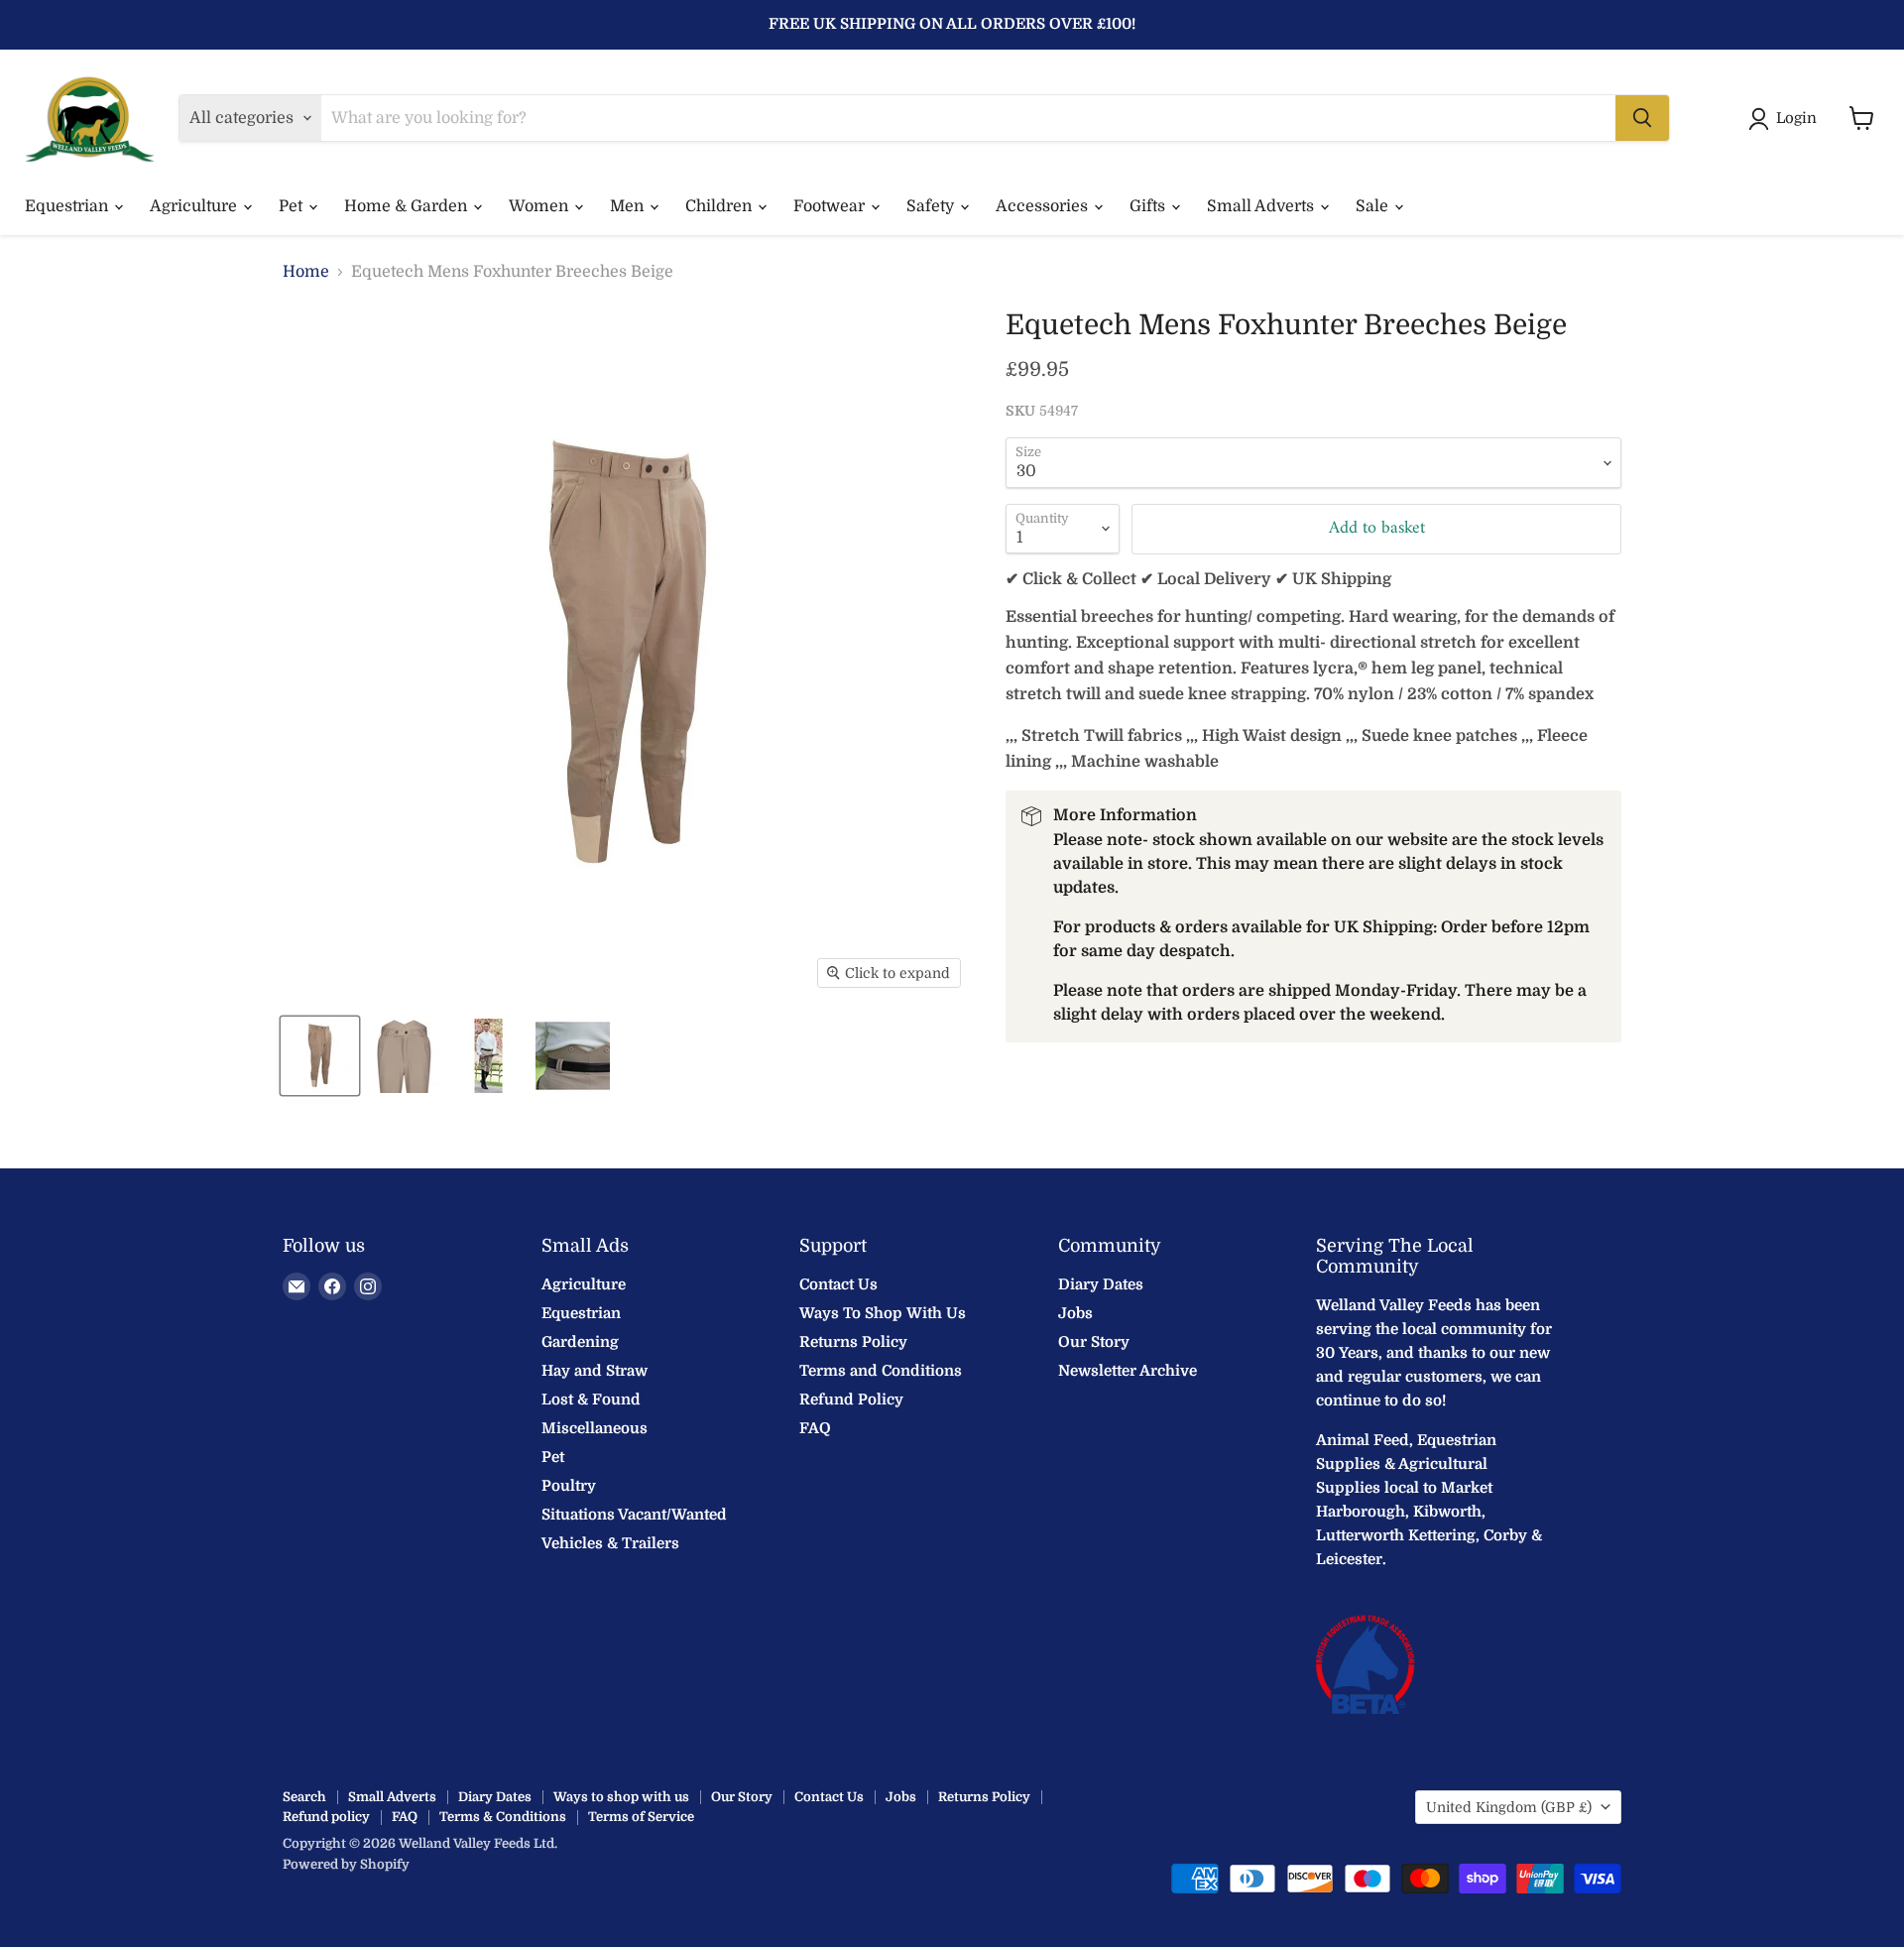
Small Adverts (1262, 206)
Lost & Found (591, 1399)
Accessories (1044, 206)
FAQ (815, 1428)
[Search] (1642, 118)
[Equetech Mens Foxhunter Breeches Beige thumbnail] (320, 1056)
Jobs (1075, 1313)
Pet (293, 206)
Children (720, 206)
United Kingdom (1509, 1807)
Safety (932, 206)
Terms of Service (641, 1817)
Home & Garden (408, 206)
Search (304, 1797)
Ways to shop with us (621, 1797)
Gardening (580, 1342)
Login (1796, 118)
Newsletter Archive (1128, 1371)
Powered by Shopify (346, 1864)
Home (306, 272)
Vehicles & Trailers (610, 1543)
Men (629, 206)
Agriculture (195, 206)
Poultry (569, 1486)
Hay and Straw (595, 1371)
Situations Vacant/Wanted (634, 1515)
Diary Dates (1101, 1284)
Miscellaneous (595, 1428)
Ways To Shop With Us (883, 1313)
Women (540, 206)
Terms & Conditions (503, 1817)
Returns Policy (853, 1342)
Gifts (1149, 206)
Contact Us (838, 1284)
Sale (1374, 206)
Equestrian (68, 206)
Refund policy (326, 1817)
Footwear (831, 206)
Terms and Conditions (881, 1371)
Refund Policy (851, 1399)
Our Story (1094, 1342)
